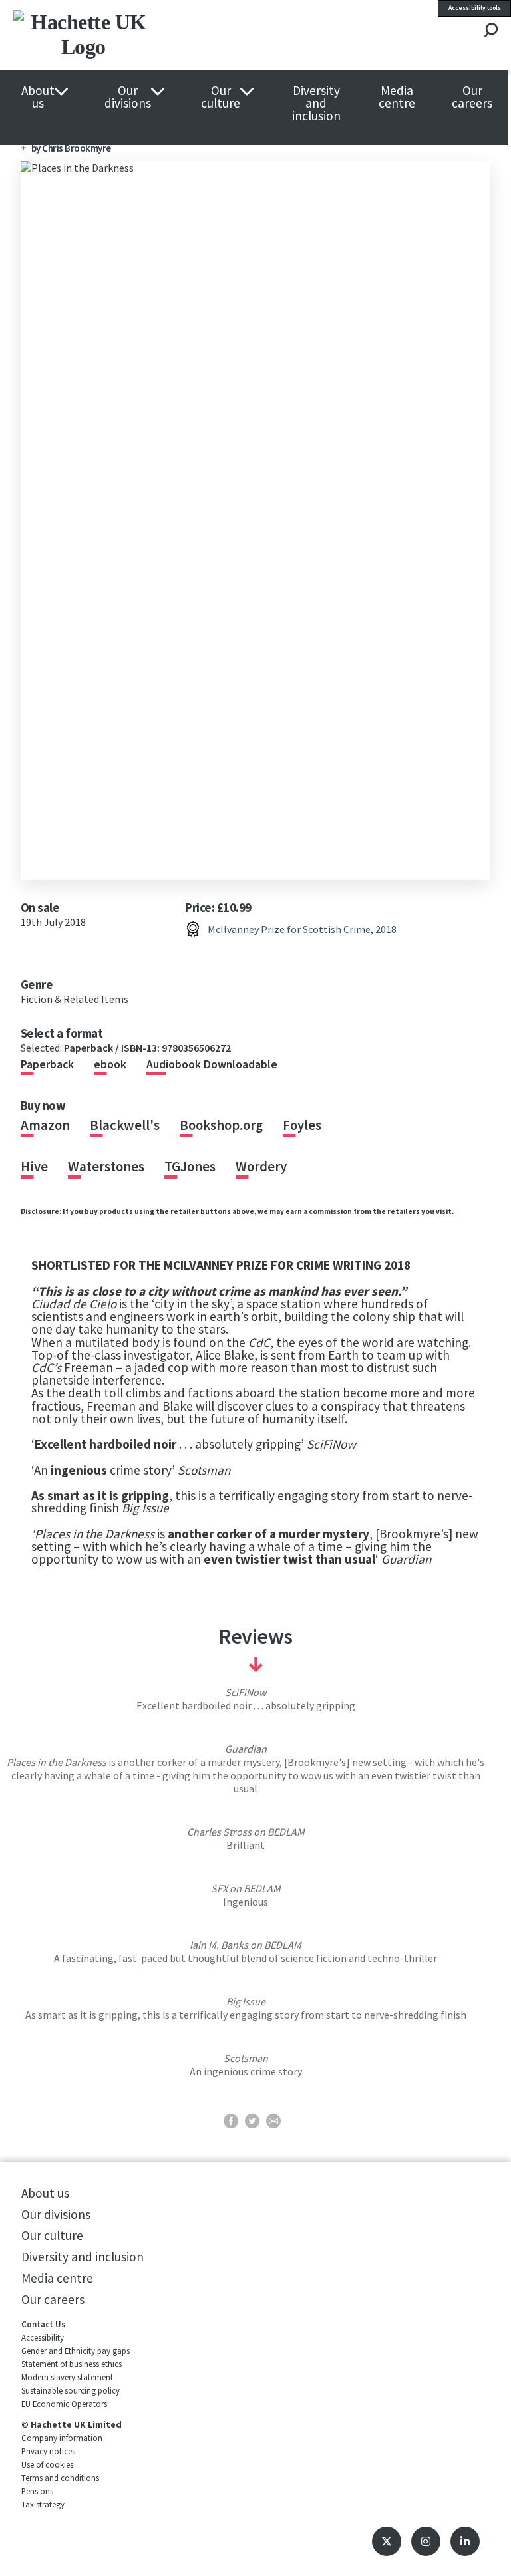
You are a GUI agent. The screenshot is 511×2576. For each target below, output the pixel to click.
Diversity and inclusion (316, 104)
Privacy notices (48, 2451)
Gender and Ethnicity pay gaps (76, 2351)
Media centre (397, 97)
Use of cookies (47, 2464)
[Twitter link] (387, 2541)
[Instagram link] (426, 2541)
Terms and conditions (60, 2478)
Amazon (45, 1125)
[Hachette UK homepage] (112, 35)
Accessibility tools (475, 8)
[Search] (491, 31)
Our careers (472, 97)
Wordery (261, 1167)
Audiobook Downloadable (212, 1064)
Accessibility (43, 2337)
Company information (62, 2438)
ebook (110, 1064)
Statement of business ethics (72, 2364)
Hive (34, 1167)
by (37, 148)
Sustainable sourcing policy (71, 2390)
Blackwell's (125, 1125)
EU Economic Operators (64, 2404)
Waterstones (106, 1167)
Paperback (47, 1064)
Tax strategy (43, 2504)
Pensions (37, 2491)
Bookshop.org (221, 1125)
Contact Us (43, 2324)
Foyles (302, 1125)
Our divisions (128, 97)
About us (38, 97)
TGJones (190, 1167)
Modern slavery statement (67, 2377)
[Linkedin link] (465, 2541)
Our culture (221, 97)
